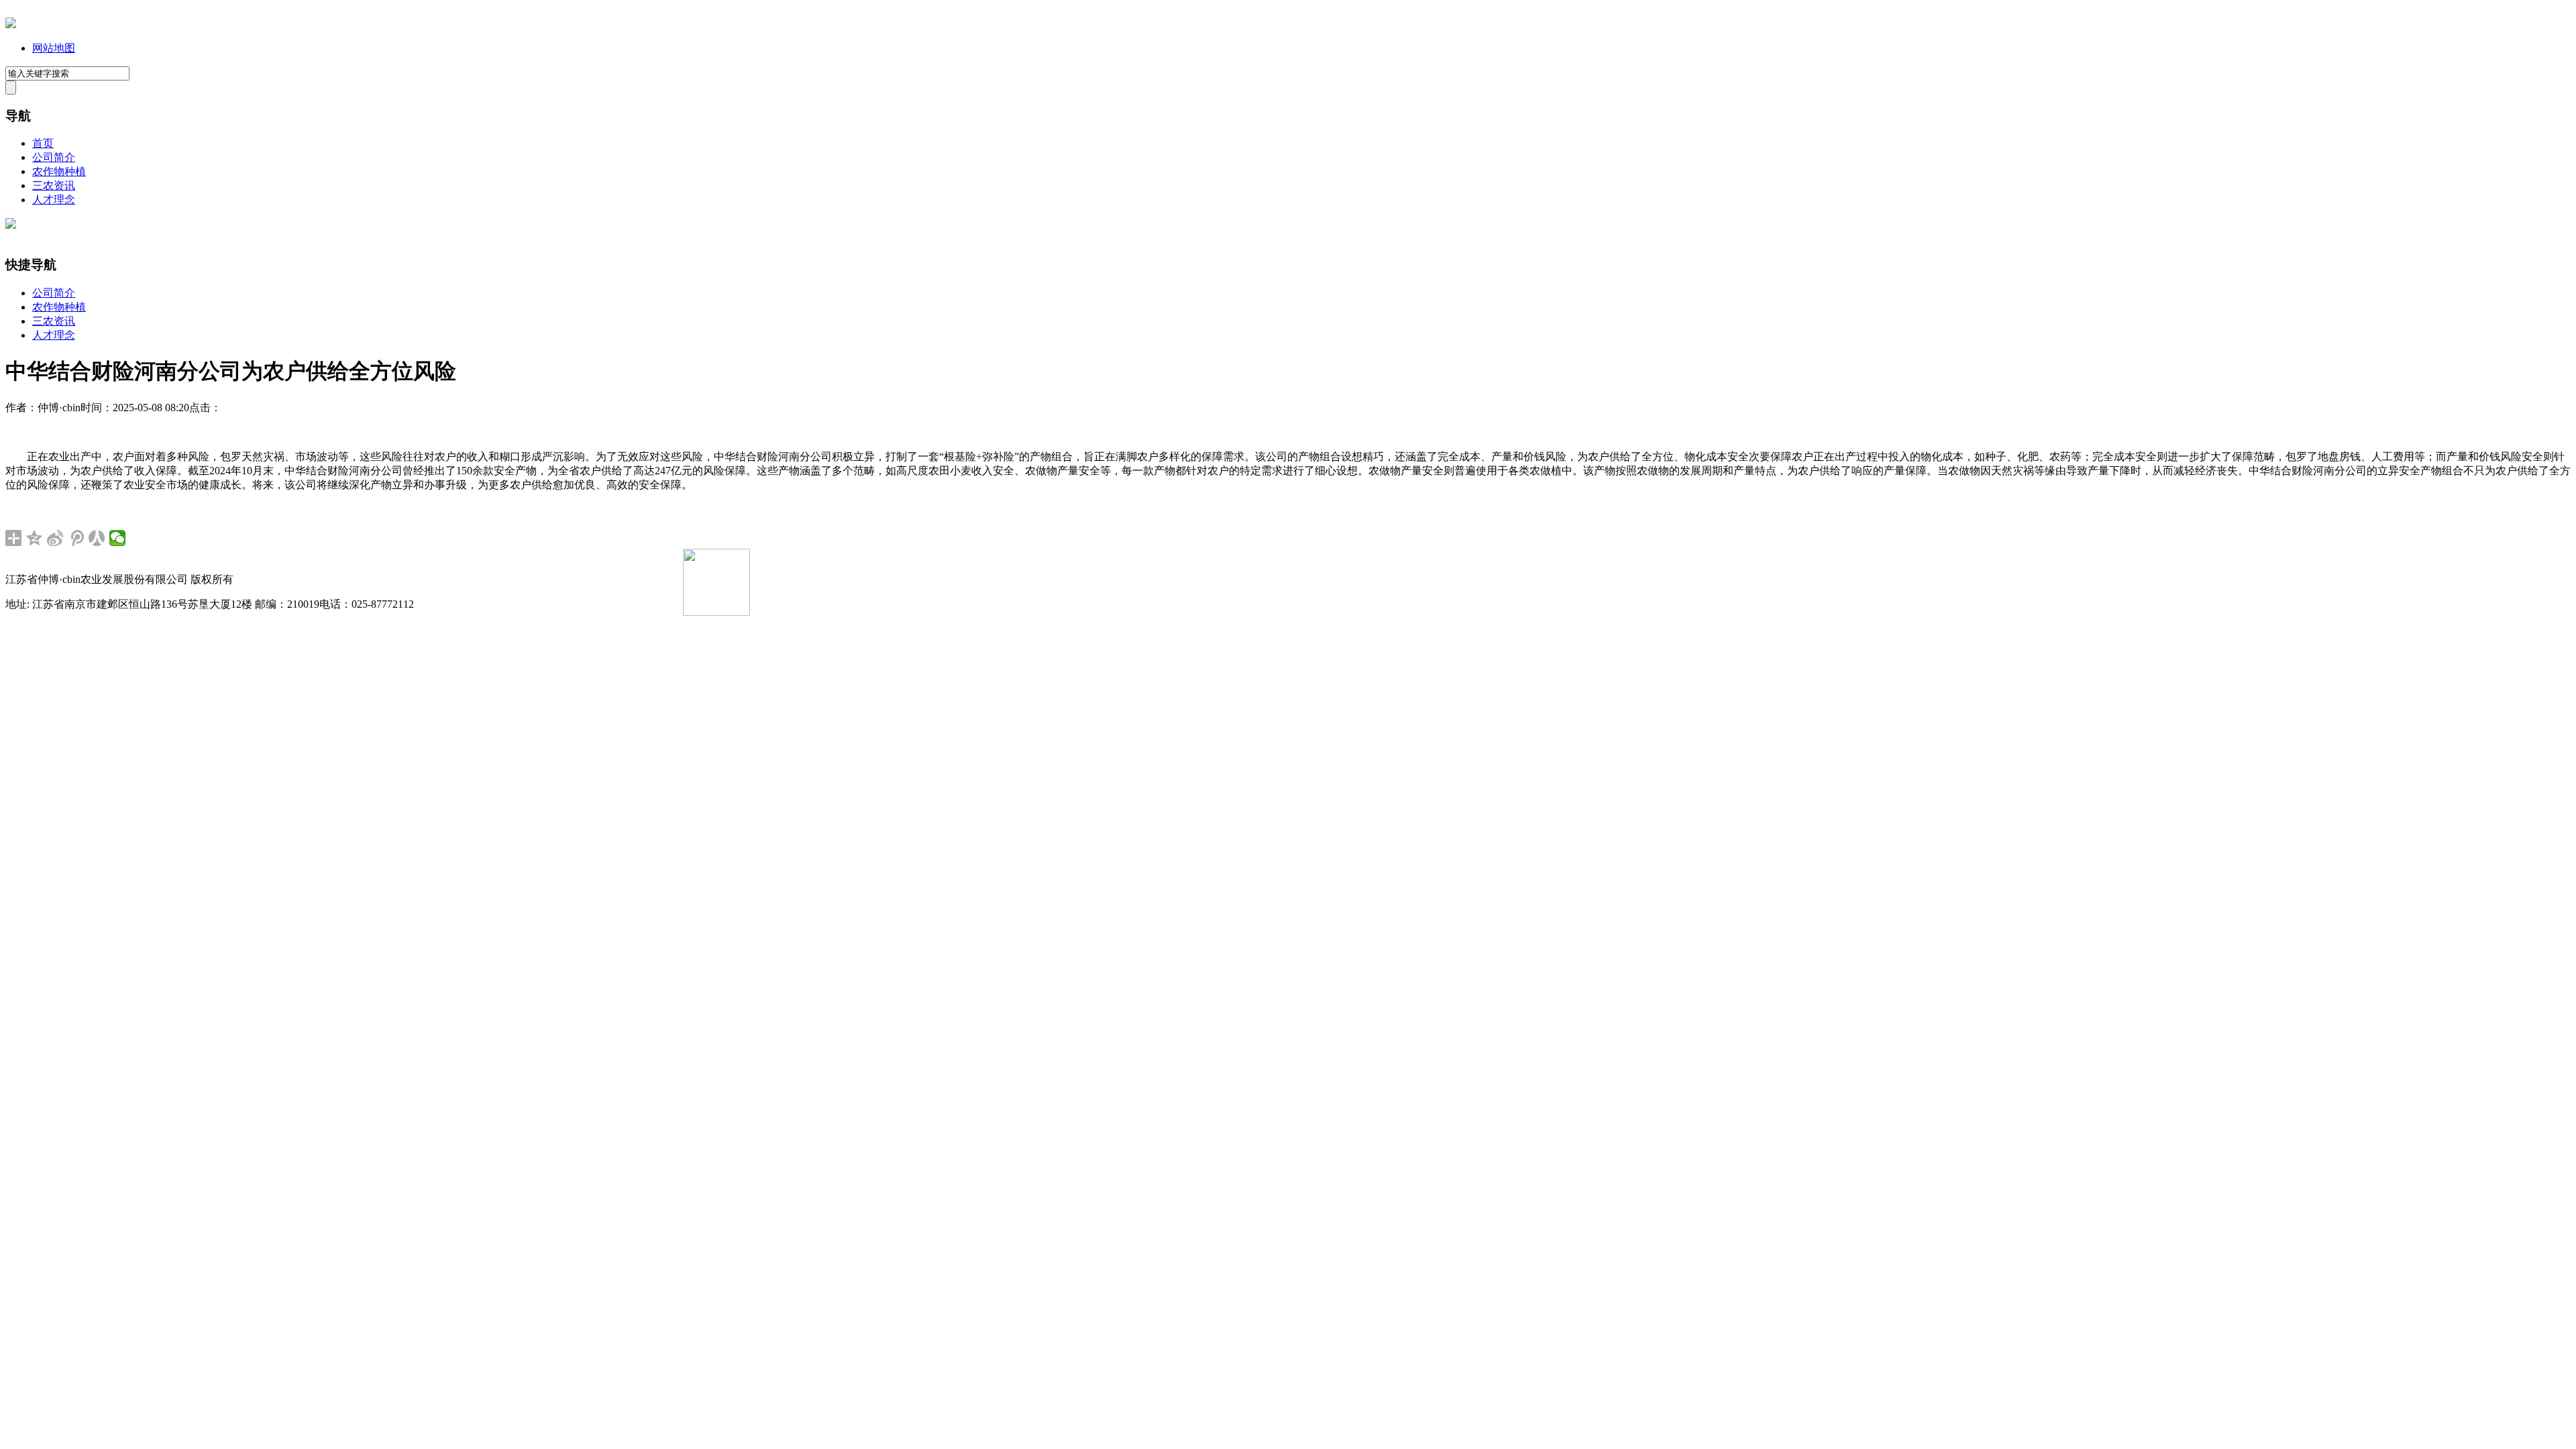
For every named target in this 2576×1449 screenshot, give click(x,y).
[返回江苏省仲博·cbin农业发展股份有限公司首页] (11, 24)
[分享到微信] (118, 538)
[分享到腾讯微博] (76, 538)
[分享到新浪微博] (55, 538)
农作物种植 (59, 171)
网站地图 (54, 48)
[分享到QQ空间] (35, 538)
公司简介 (54, 157)
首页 (43, 143)
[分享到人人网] (97, 538)
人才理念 (54, 200)
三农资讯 (54, 185)
